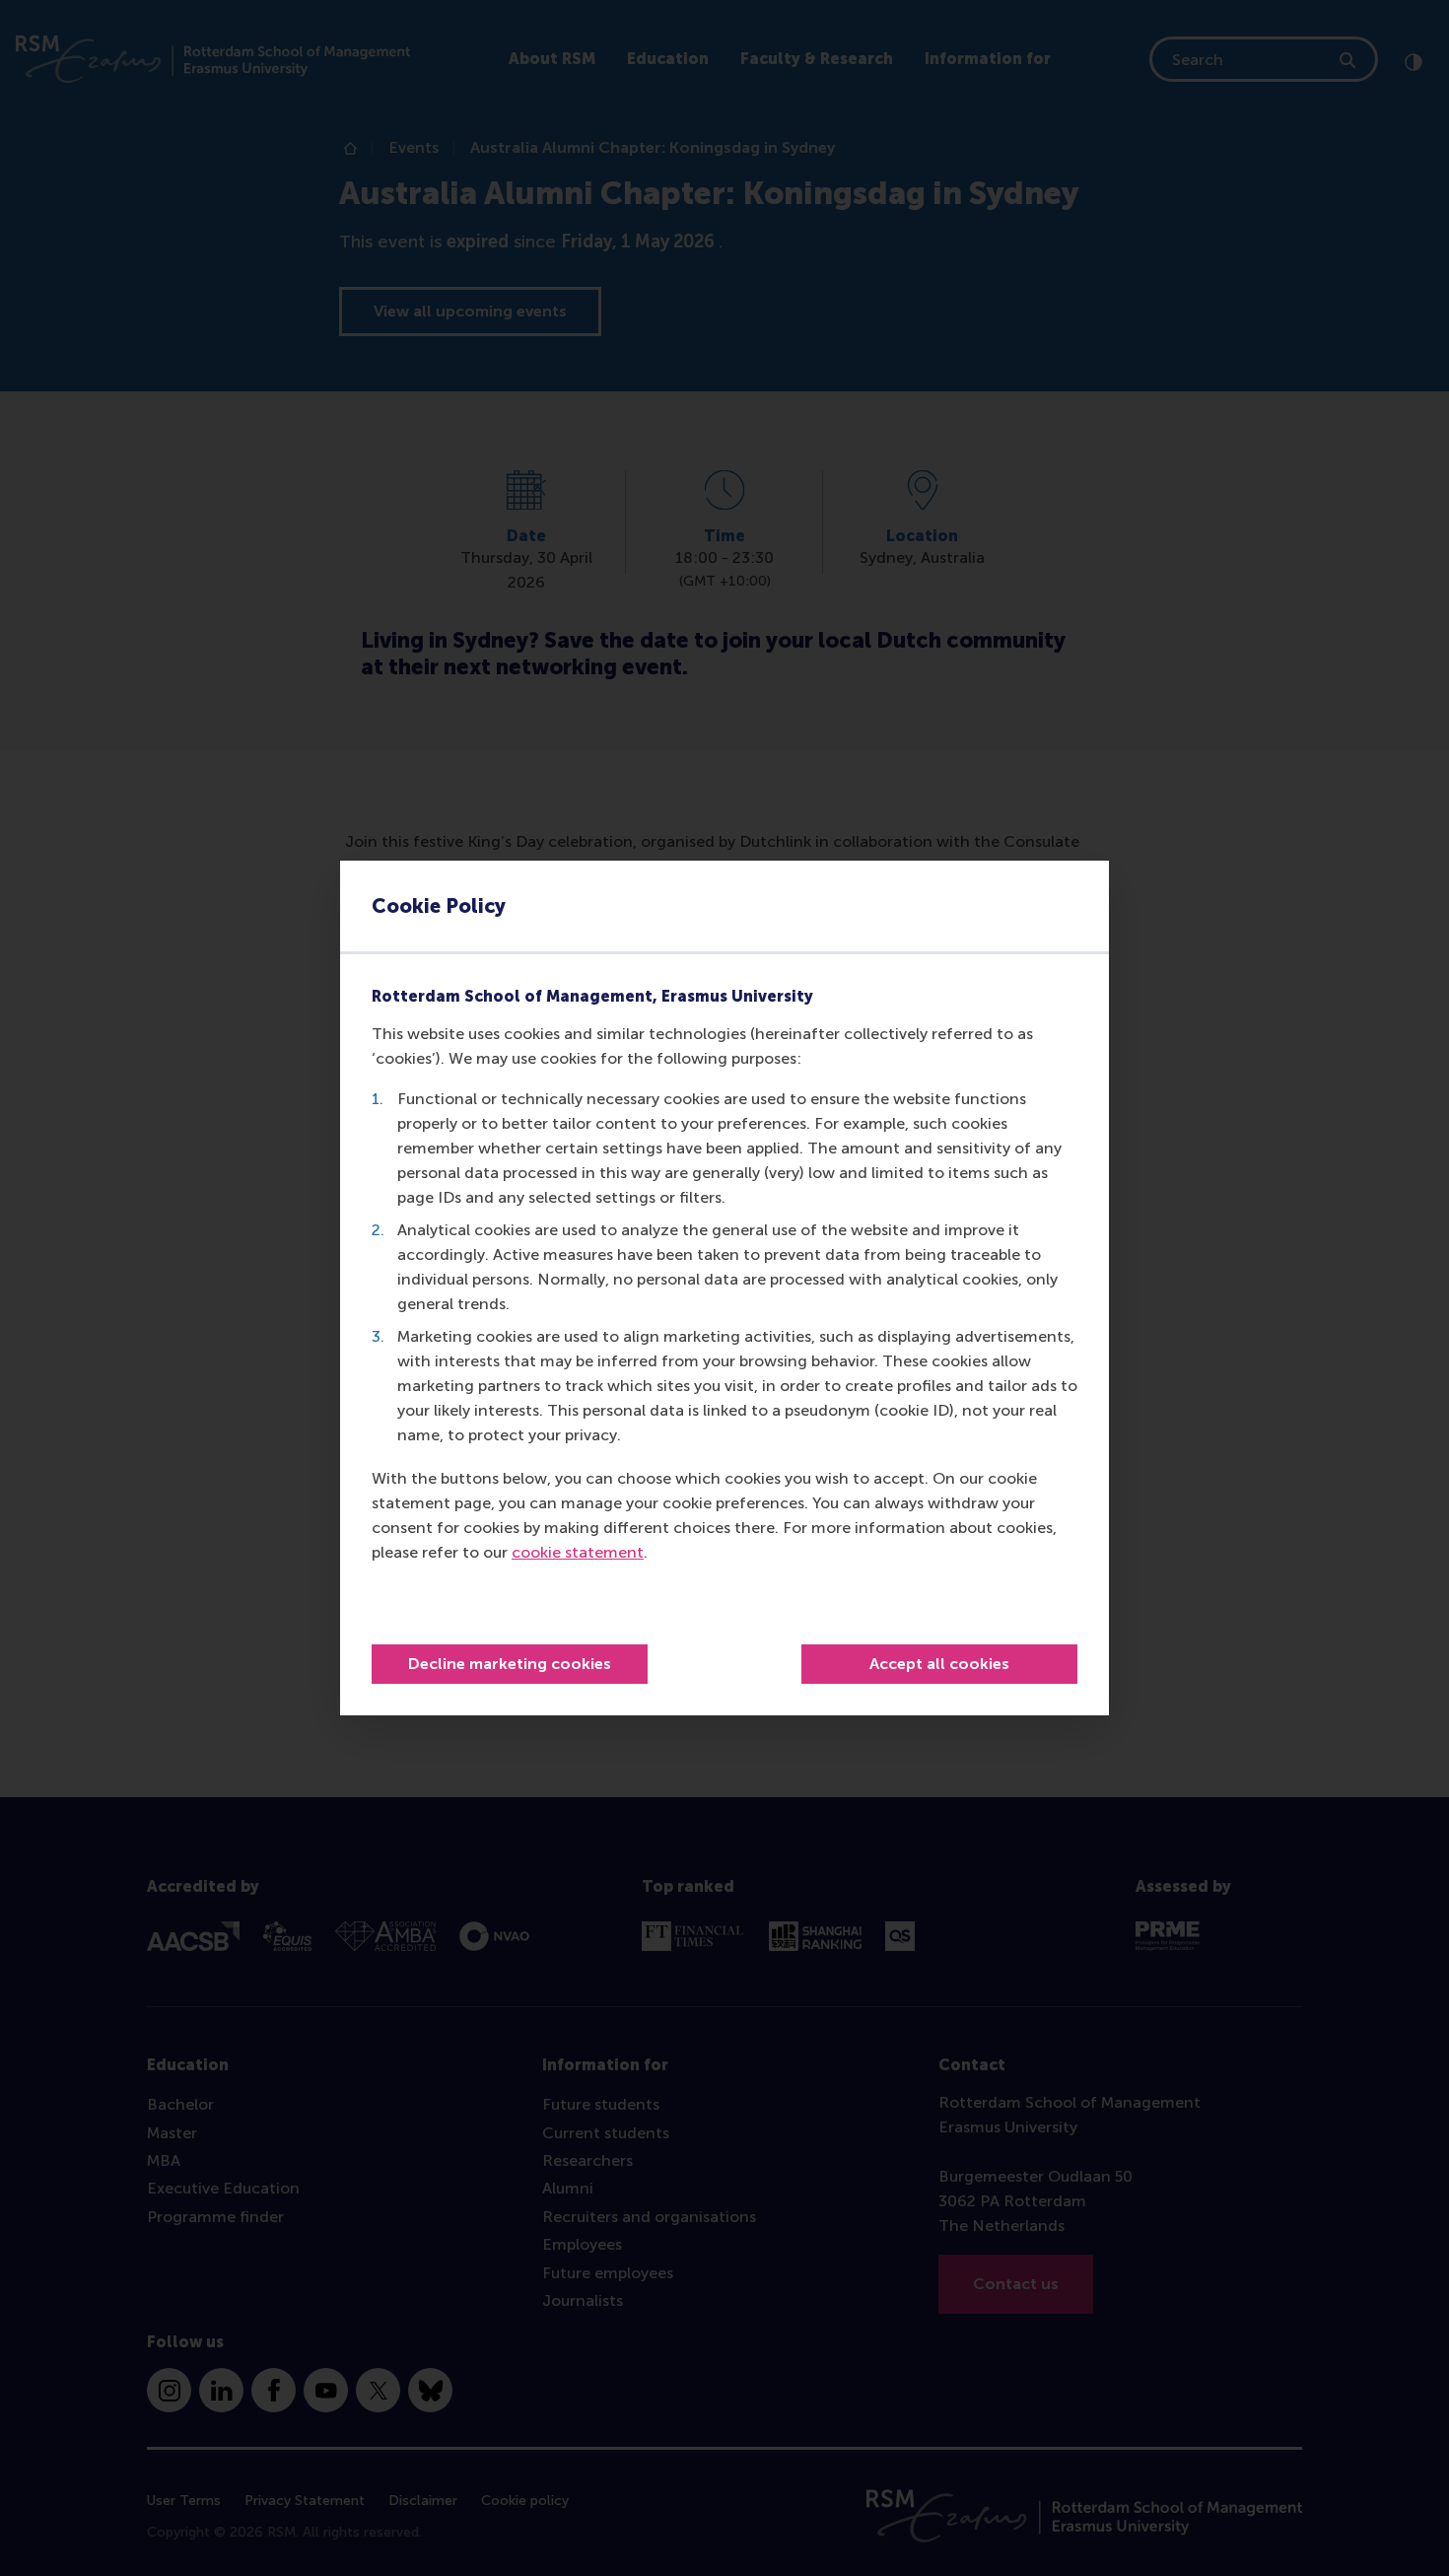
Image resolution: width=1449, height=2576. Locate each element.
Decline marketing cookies (510, 1664)
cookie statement (578, 1552)
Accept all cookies (939, 1664)
